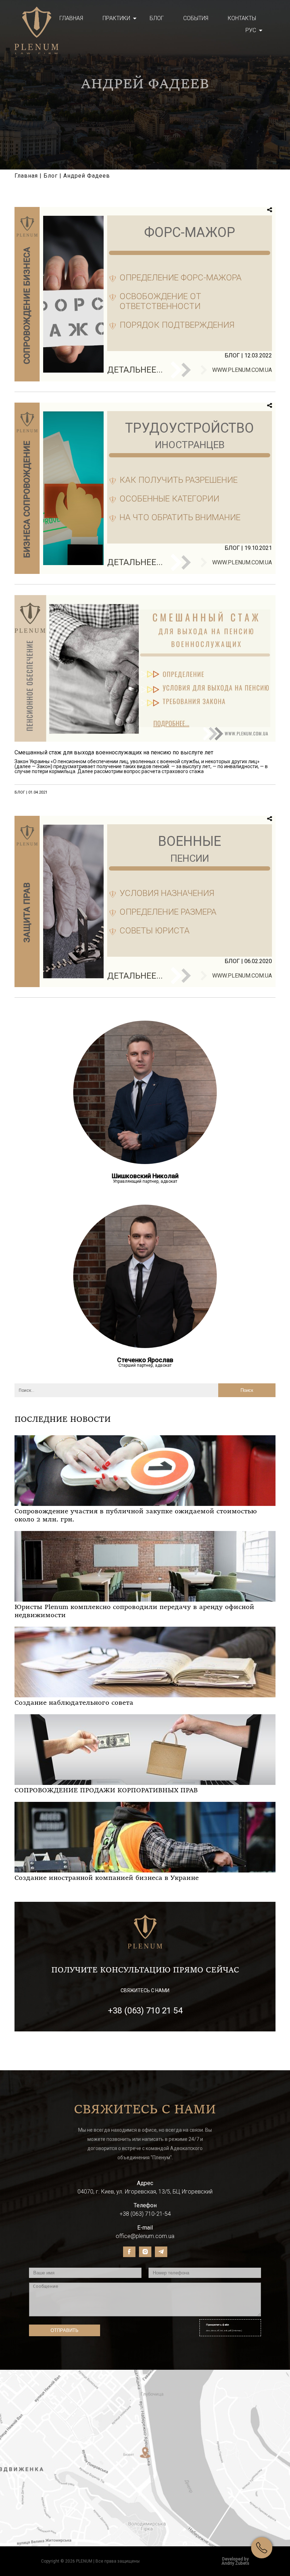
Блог (157, 18)
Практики (116, 18)
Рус (251, 30)
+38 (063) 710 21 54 (145, 2011)
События (196, 18)
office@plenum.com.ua (145, 2236)
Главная (71, 18)
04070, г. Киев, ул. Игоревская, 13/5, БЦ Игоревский (145, 2192)
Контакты (242, 18)
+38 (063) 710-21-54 (145, 2214)
